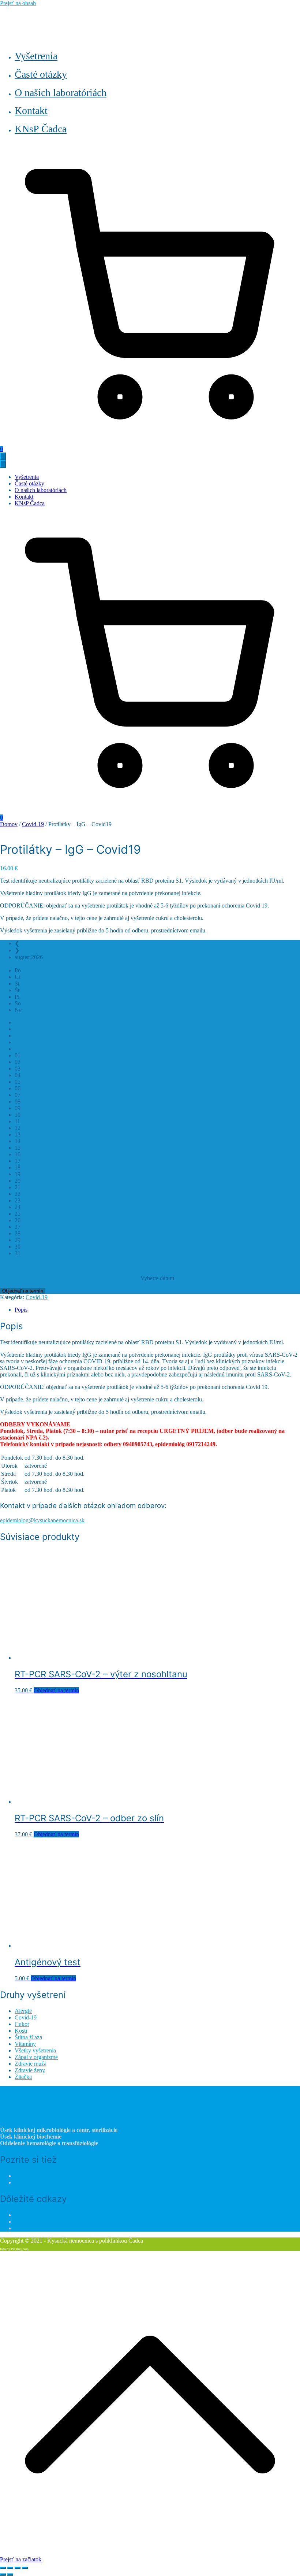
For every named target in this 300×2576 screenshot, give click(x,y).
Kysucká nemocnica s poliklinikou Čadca (63, 2182)
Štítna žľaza (28, 2037)
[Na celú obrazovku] (10, 2568)
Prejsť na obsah (18, 3)
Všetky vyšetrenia (35, 2050)
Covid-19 (33, 824)
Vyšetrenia (36, 56)
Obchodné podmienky (40, 2215)
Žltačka (23, 2077)
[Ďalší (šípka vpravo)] (10, 2575)
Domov (9, 824)
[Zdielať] (18, 2568)
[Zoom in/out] (3, 2568)
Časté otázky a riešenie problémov (54, 2228)
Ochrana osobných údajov (45, 2222)
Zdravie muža (31, 2064)
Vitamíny (25, 2044)
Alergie (23, 2011)
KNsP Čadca (41, 129)
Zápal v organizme (36, 2057)
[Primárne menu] (3, 456)
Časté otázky (41, 74)
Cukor (22, 2024)
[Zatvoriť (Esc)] (25, 2568)
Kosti (21, 2031)
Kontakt (31, 110)
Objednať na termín (23, 1291)
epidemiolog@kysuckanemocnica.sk (42, 1520)
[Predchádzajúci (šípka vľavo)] (3, 2575)
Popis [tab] (21, 1310)
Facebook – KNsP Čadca (44, 2176)
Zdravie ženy (30, 2070)
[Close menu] (3, 464)
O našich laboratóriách (61, 93)
